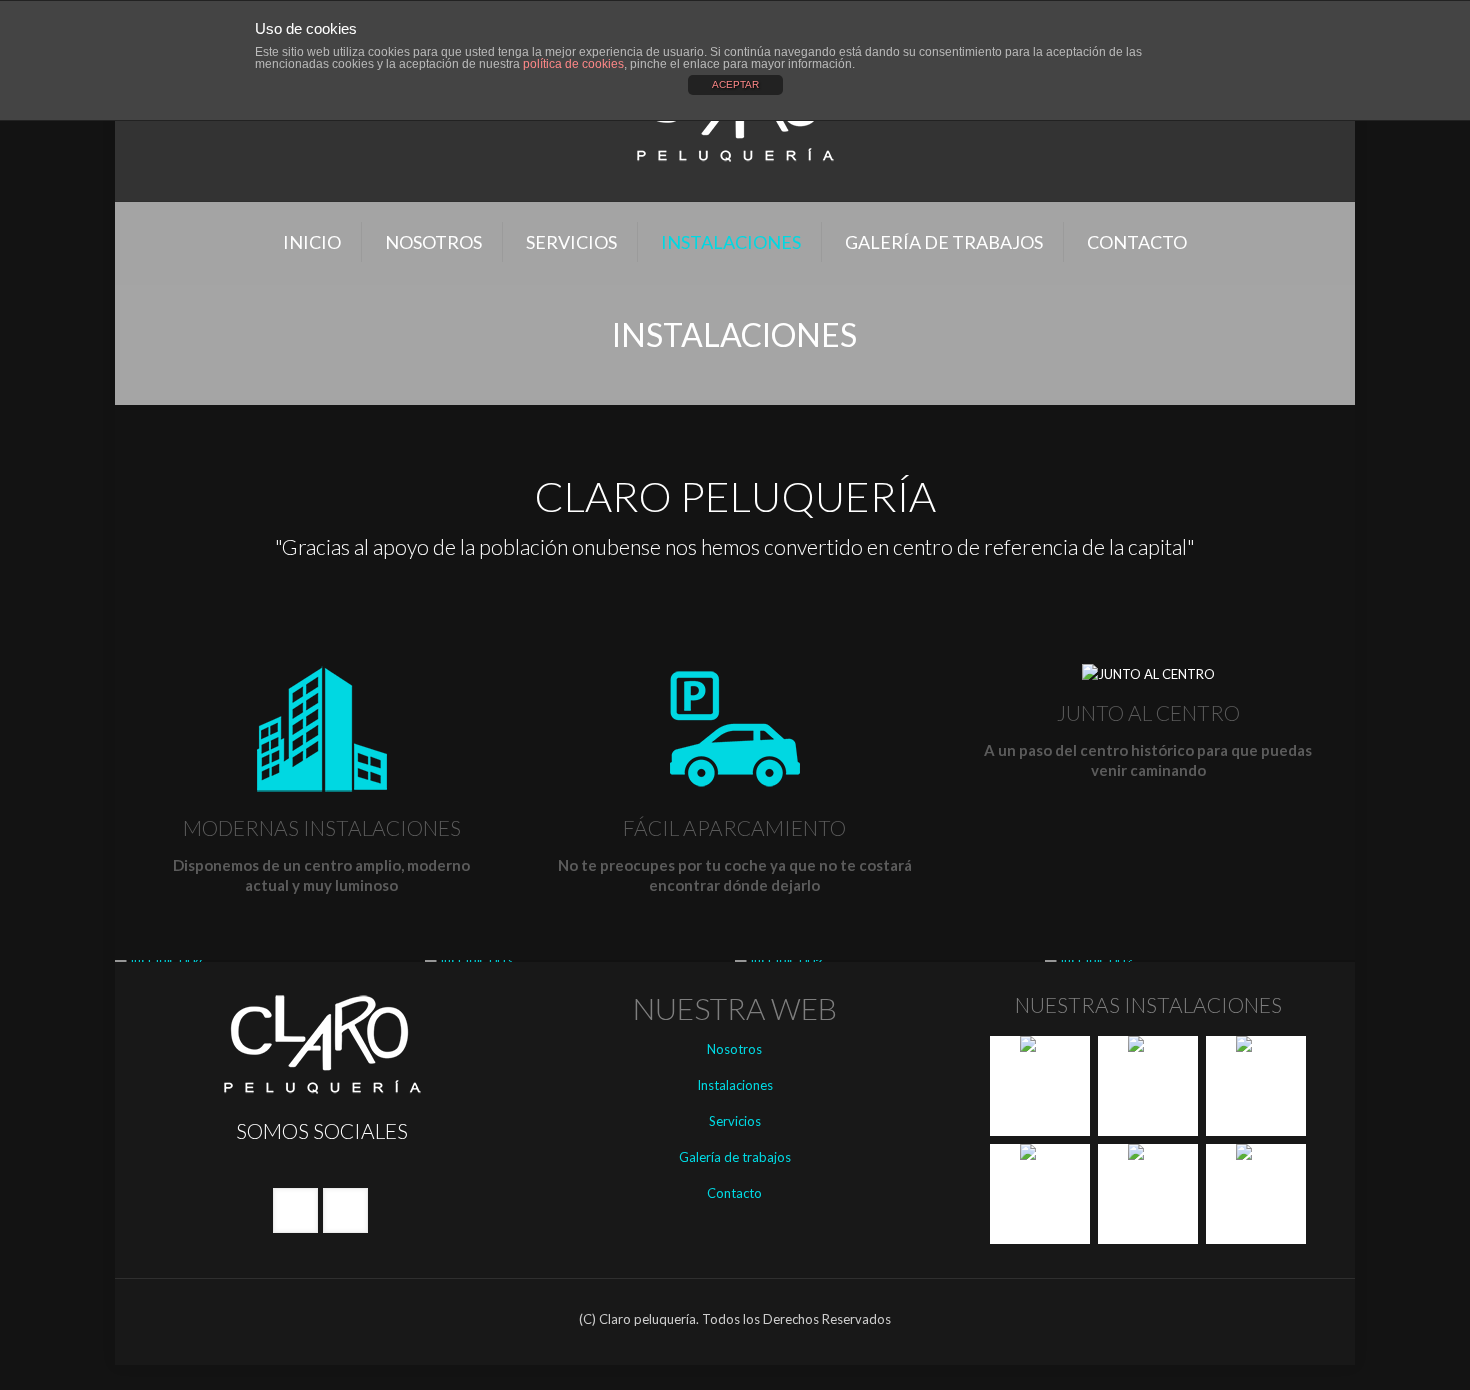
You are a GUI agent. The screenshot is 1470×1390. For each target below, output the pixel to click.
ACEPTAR (735, 84)
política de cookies (573, 64)
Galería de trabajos (735, 1157)
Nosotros (734, 1049)
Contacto (734, 1193)
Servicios (735, 1121)
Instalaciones (735, 1085)
